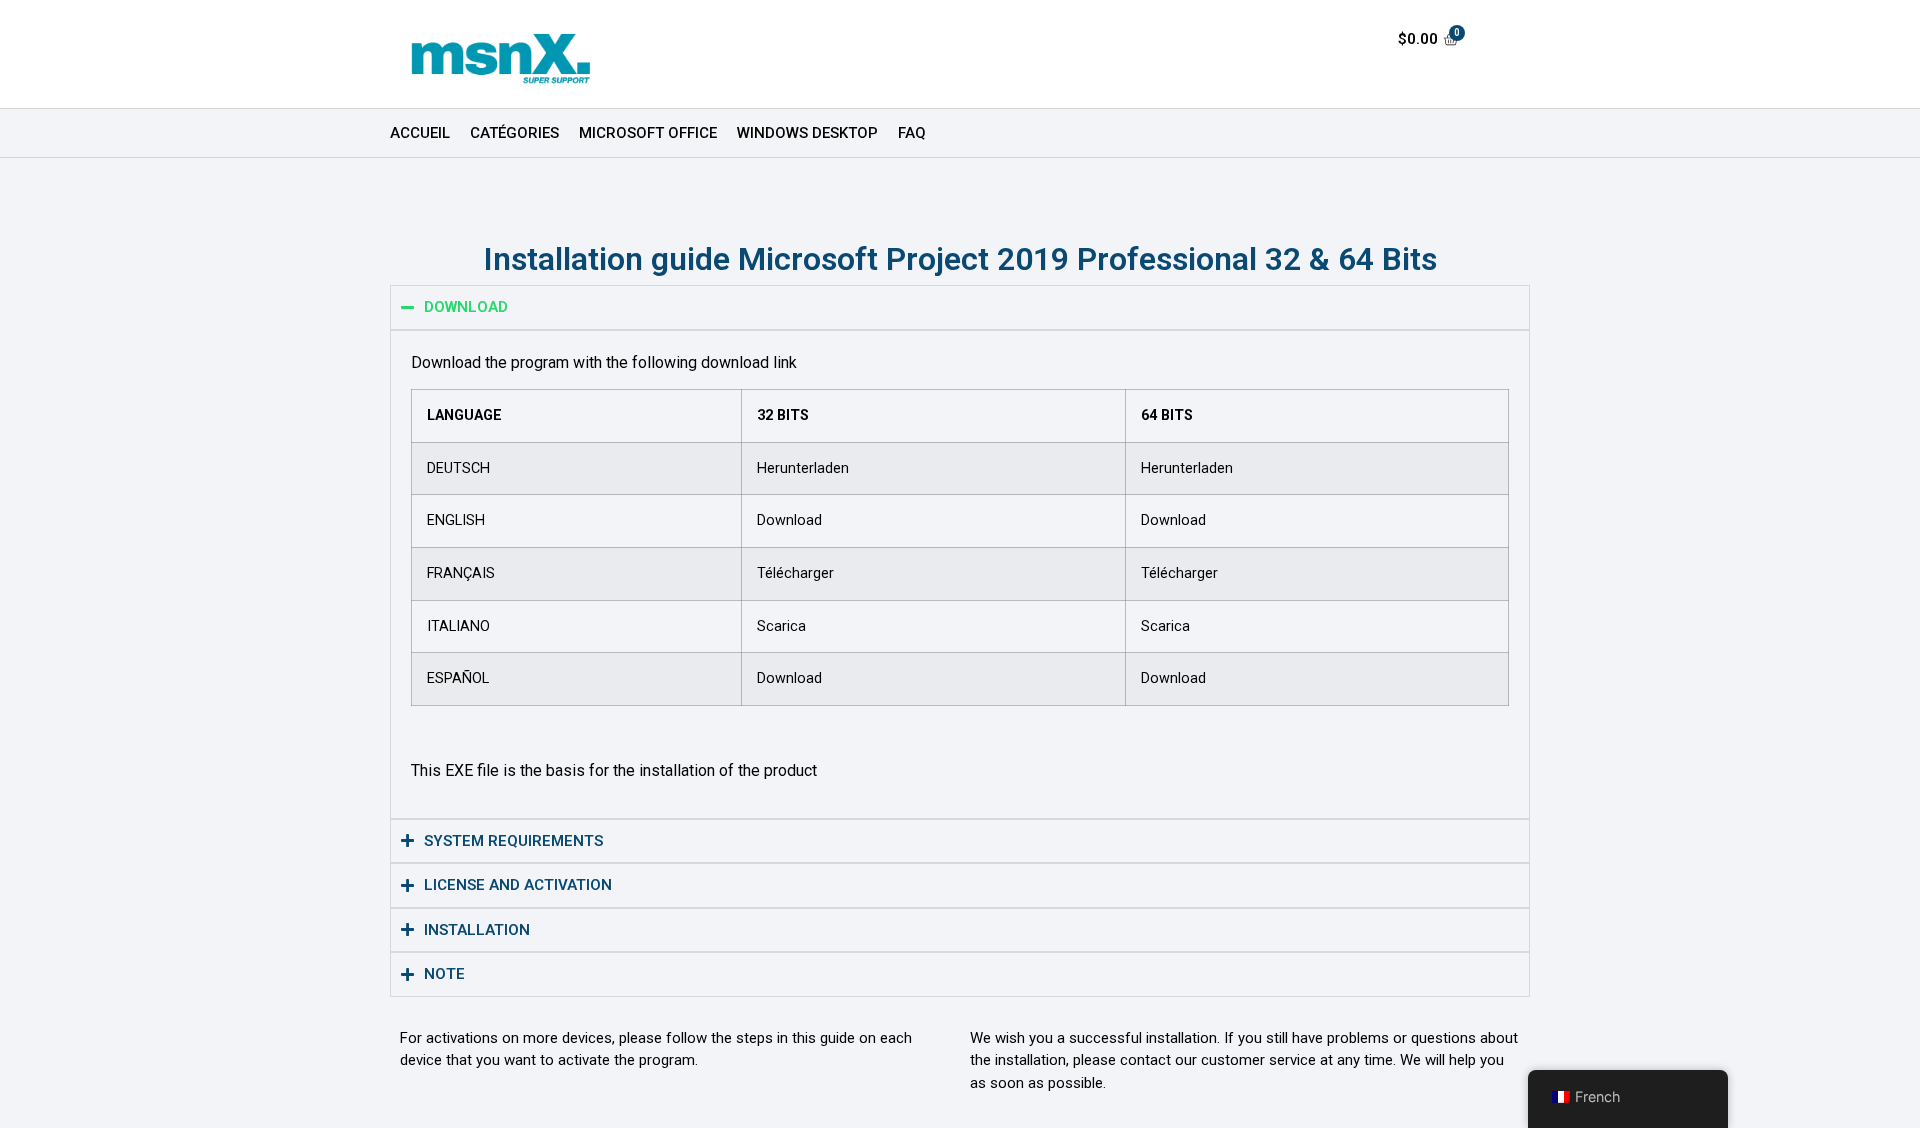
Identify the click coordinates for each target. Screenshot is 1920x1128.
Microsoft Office (648, 133)
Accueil (420, 133)
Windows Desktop (807, 133)
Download (789, 520)
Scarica (781, 626)
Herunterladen (803, 468)
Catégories (514, 133)
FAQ (912, 133)
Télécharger (795, 573)
